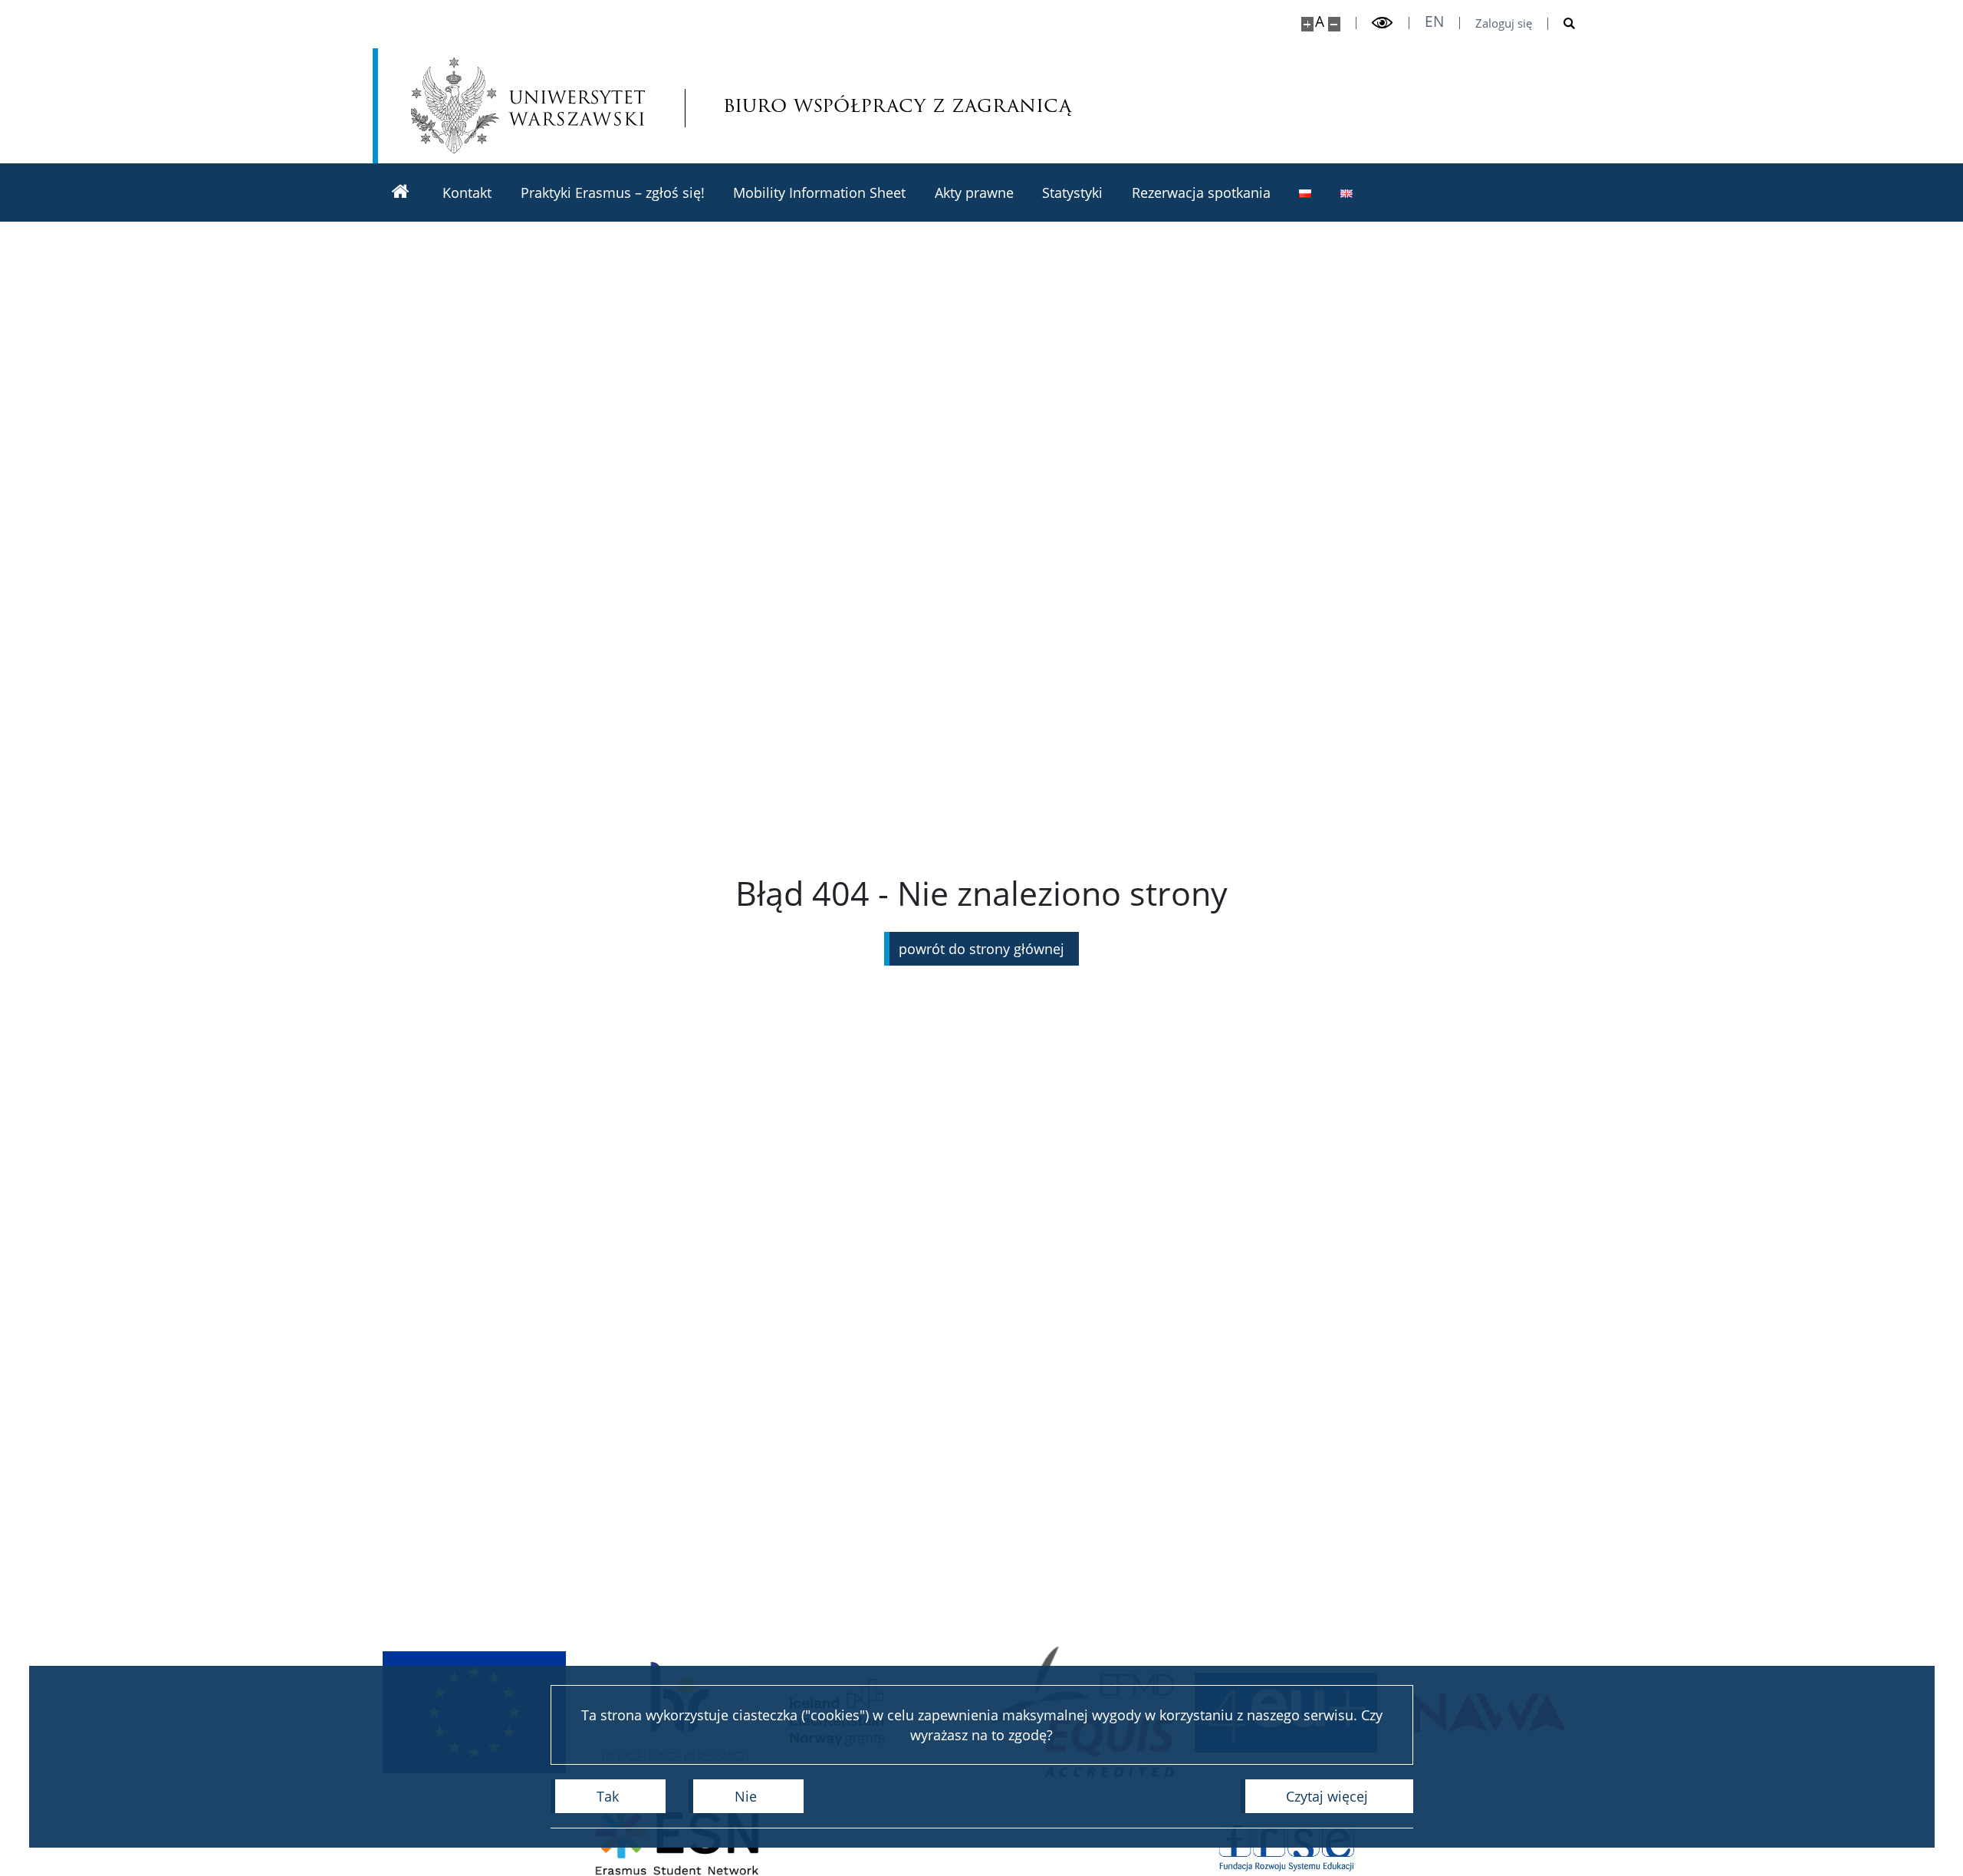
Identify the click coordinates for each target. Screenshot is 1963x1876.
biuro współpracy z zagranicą (827, 105)
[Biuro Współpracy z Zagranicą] (400, 193)
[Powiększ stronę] (1307, 24)
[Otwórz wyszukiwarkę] (1562, 24)
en (1434, 22)
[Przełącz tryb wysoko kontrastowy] (1383, 23)
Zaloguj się (1504, 23)
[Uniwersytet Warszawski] (528, 105)
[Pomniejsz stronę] (1334, 24)
